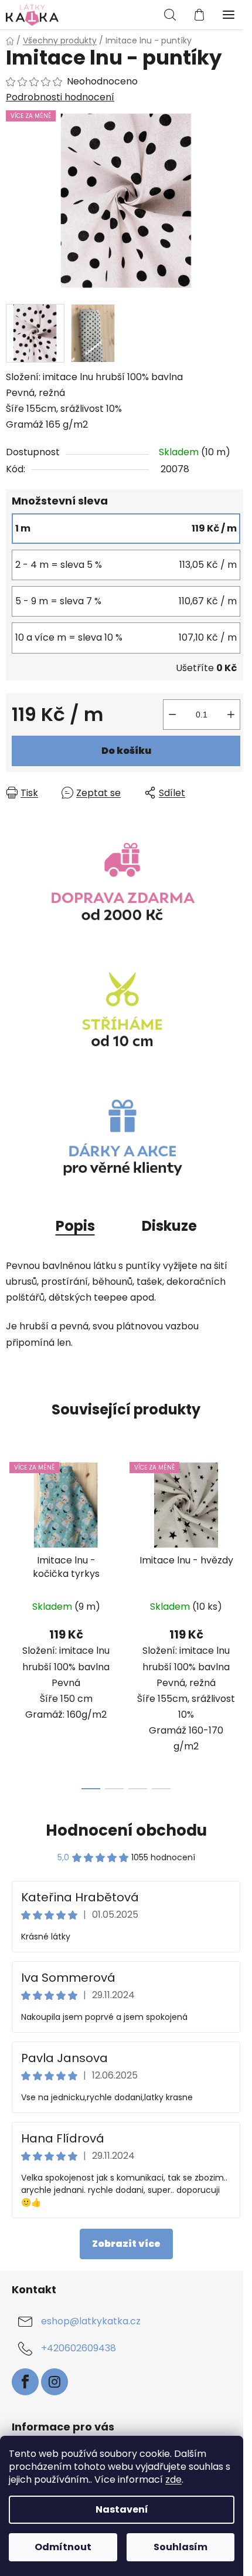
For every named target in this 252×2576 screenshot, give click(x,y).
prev (12, 1534)
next (240, 1534)
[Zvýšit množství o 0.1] (231, 715)
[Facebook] (25, 2382)
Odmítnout (63, 2547)
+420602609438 (79, 2348)
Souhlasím (181, 2547)
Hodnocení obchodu (126, 1830)
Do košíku (126, 751)
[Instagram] (55, 2382)
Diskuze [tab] (169, 1226)
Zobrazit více (126, 2244)
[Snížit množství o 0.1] (172, 715)
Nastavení (122, 2509)
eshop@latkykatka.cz (91, 2321)
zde (173, 2479)
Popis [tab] (75, 1226)
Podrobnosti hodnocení (60, 97)
